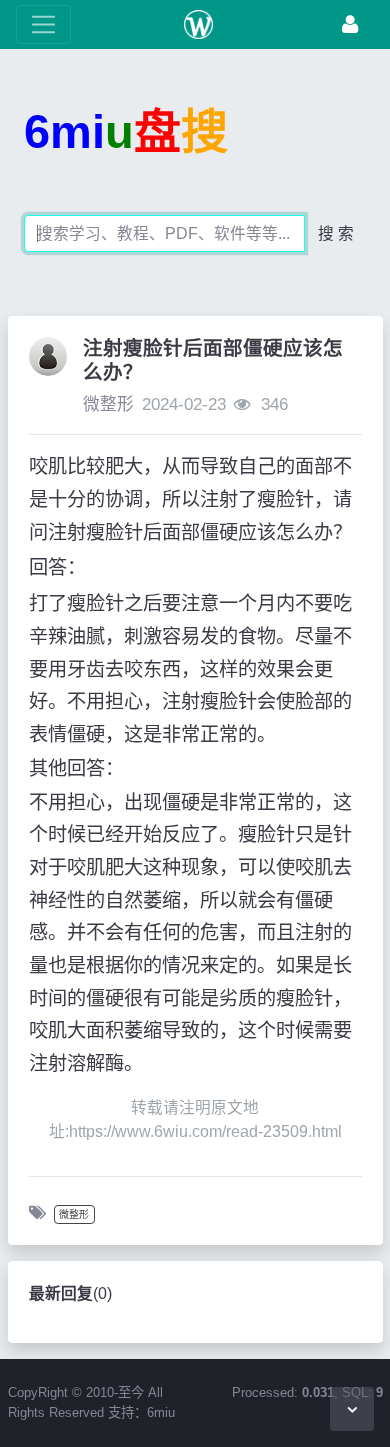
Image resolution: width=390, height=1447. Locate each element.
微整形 (108, 404)
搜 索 (336, 233)
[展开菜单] (43, 24)
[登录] (350, 24)
